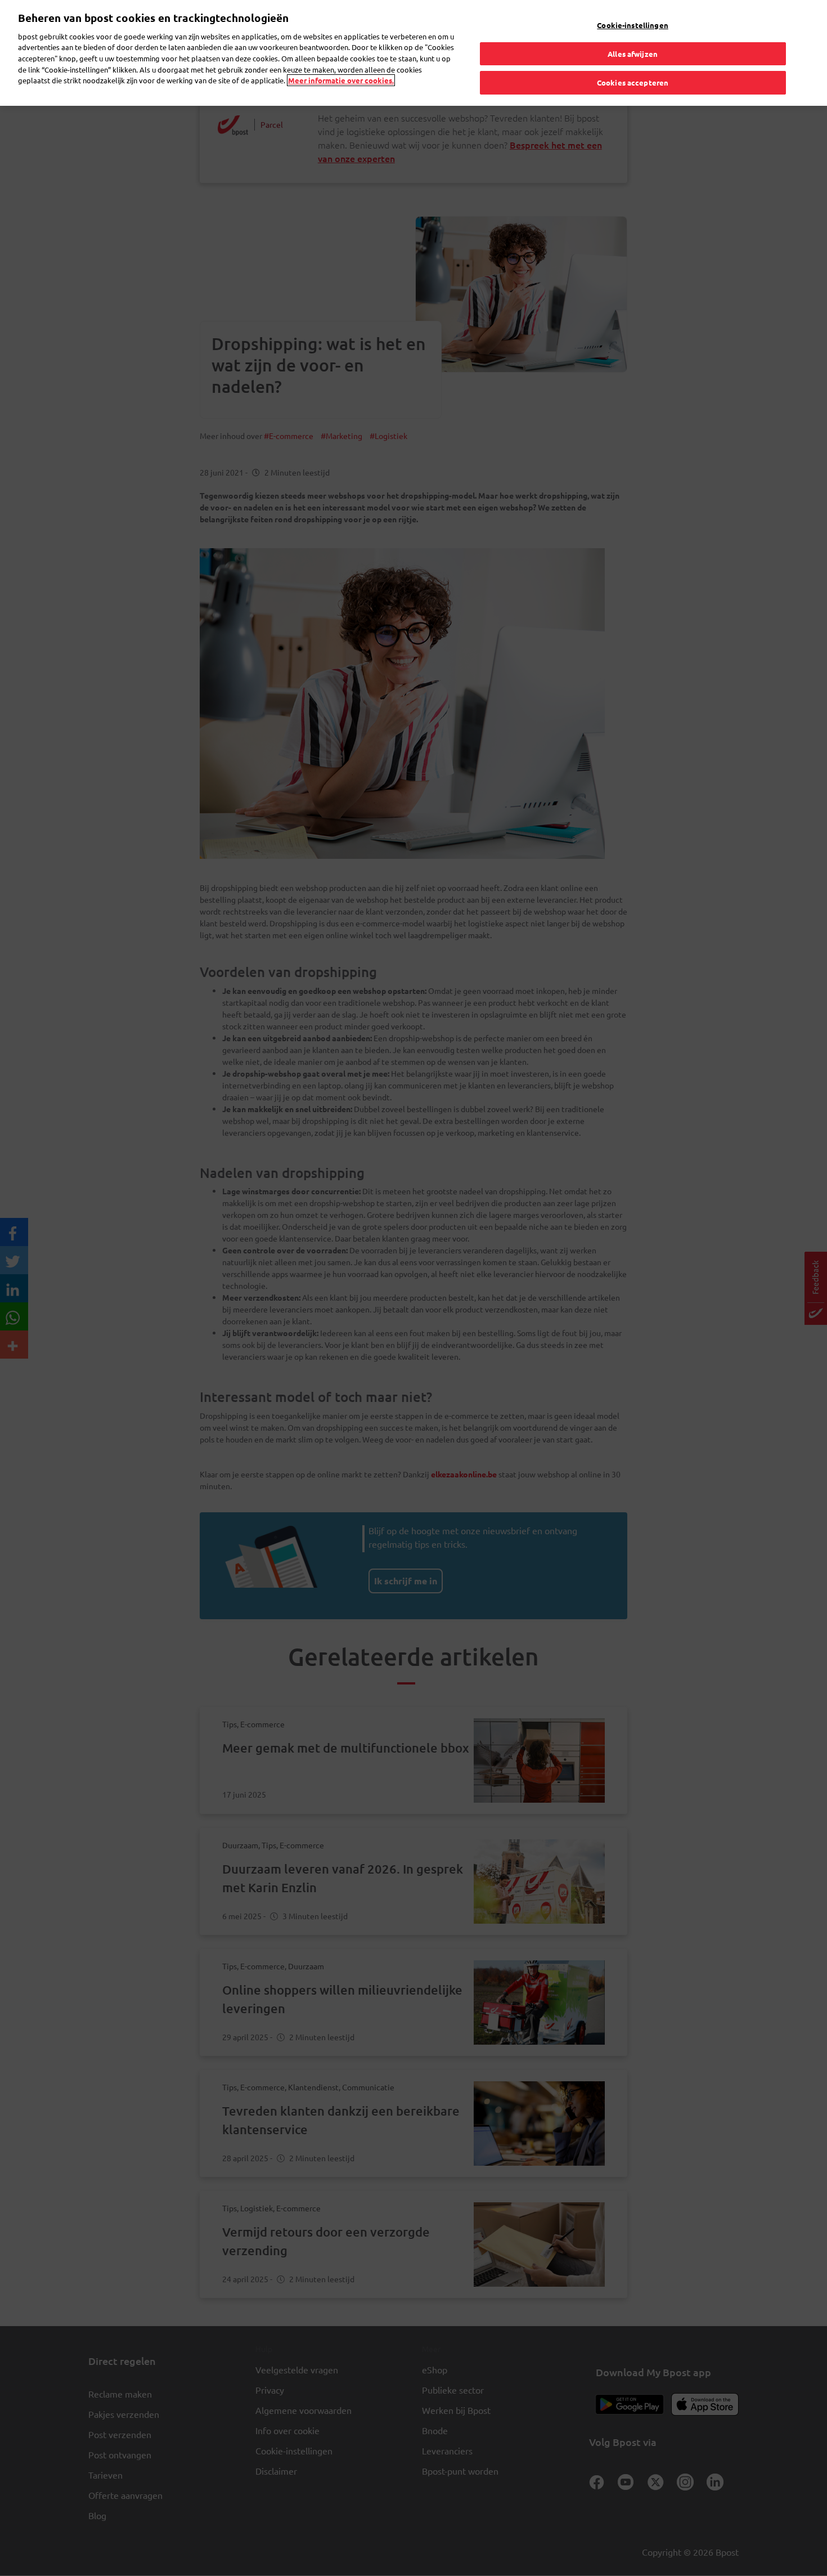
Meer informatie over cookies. (341, 80)
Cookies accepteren (633, 82)
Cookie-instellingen (632, 25)
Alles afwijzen (633, 54)
